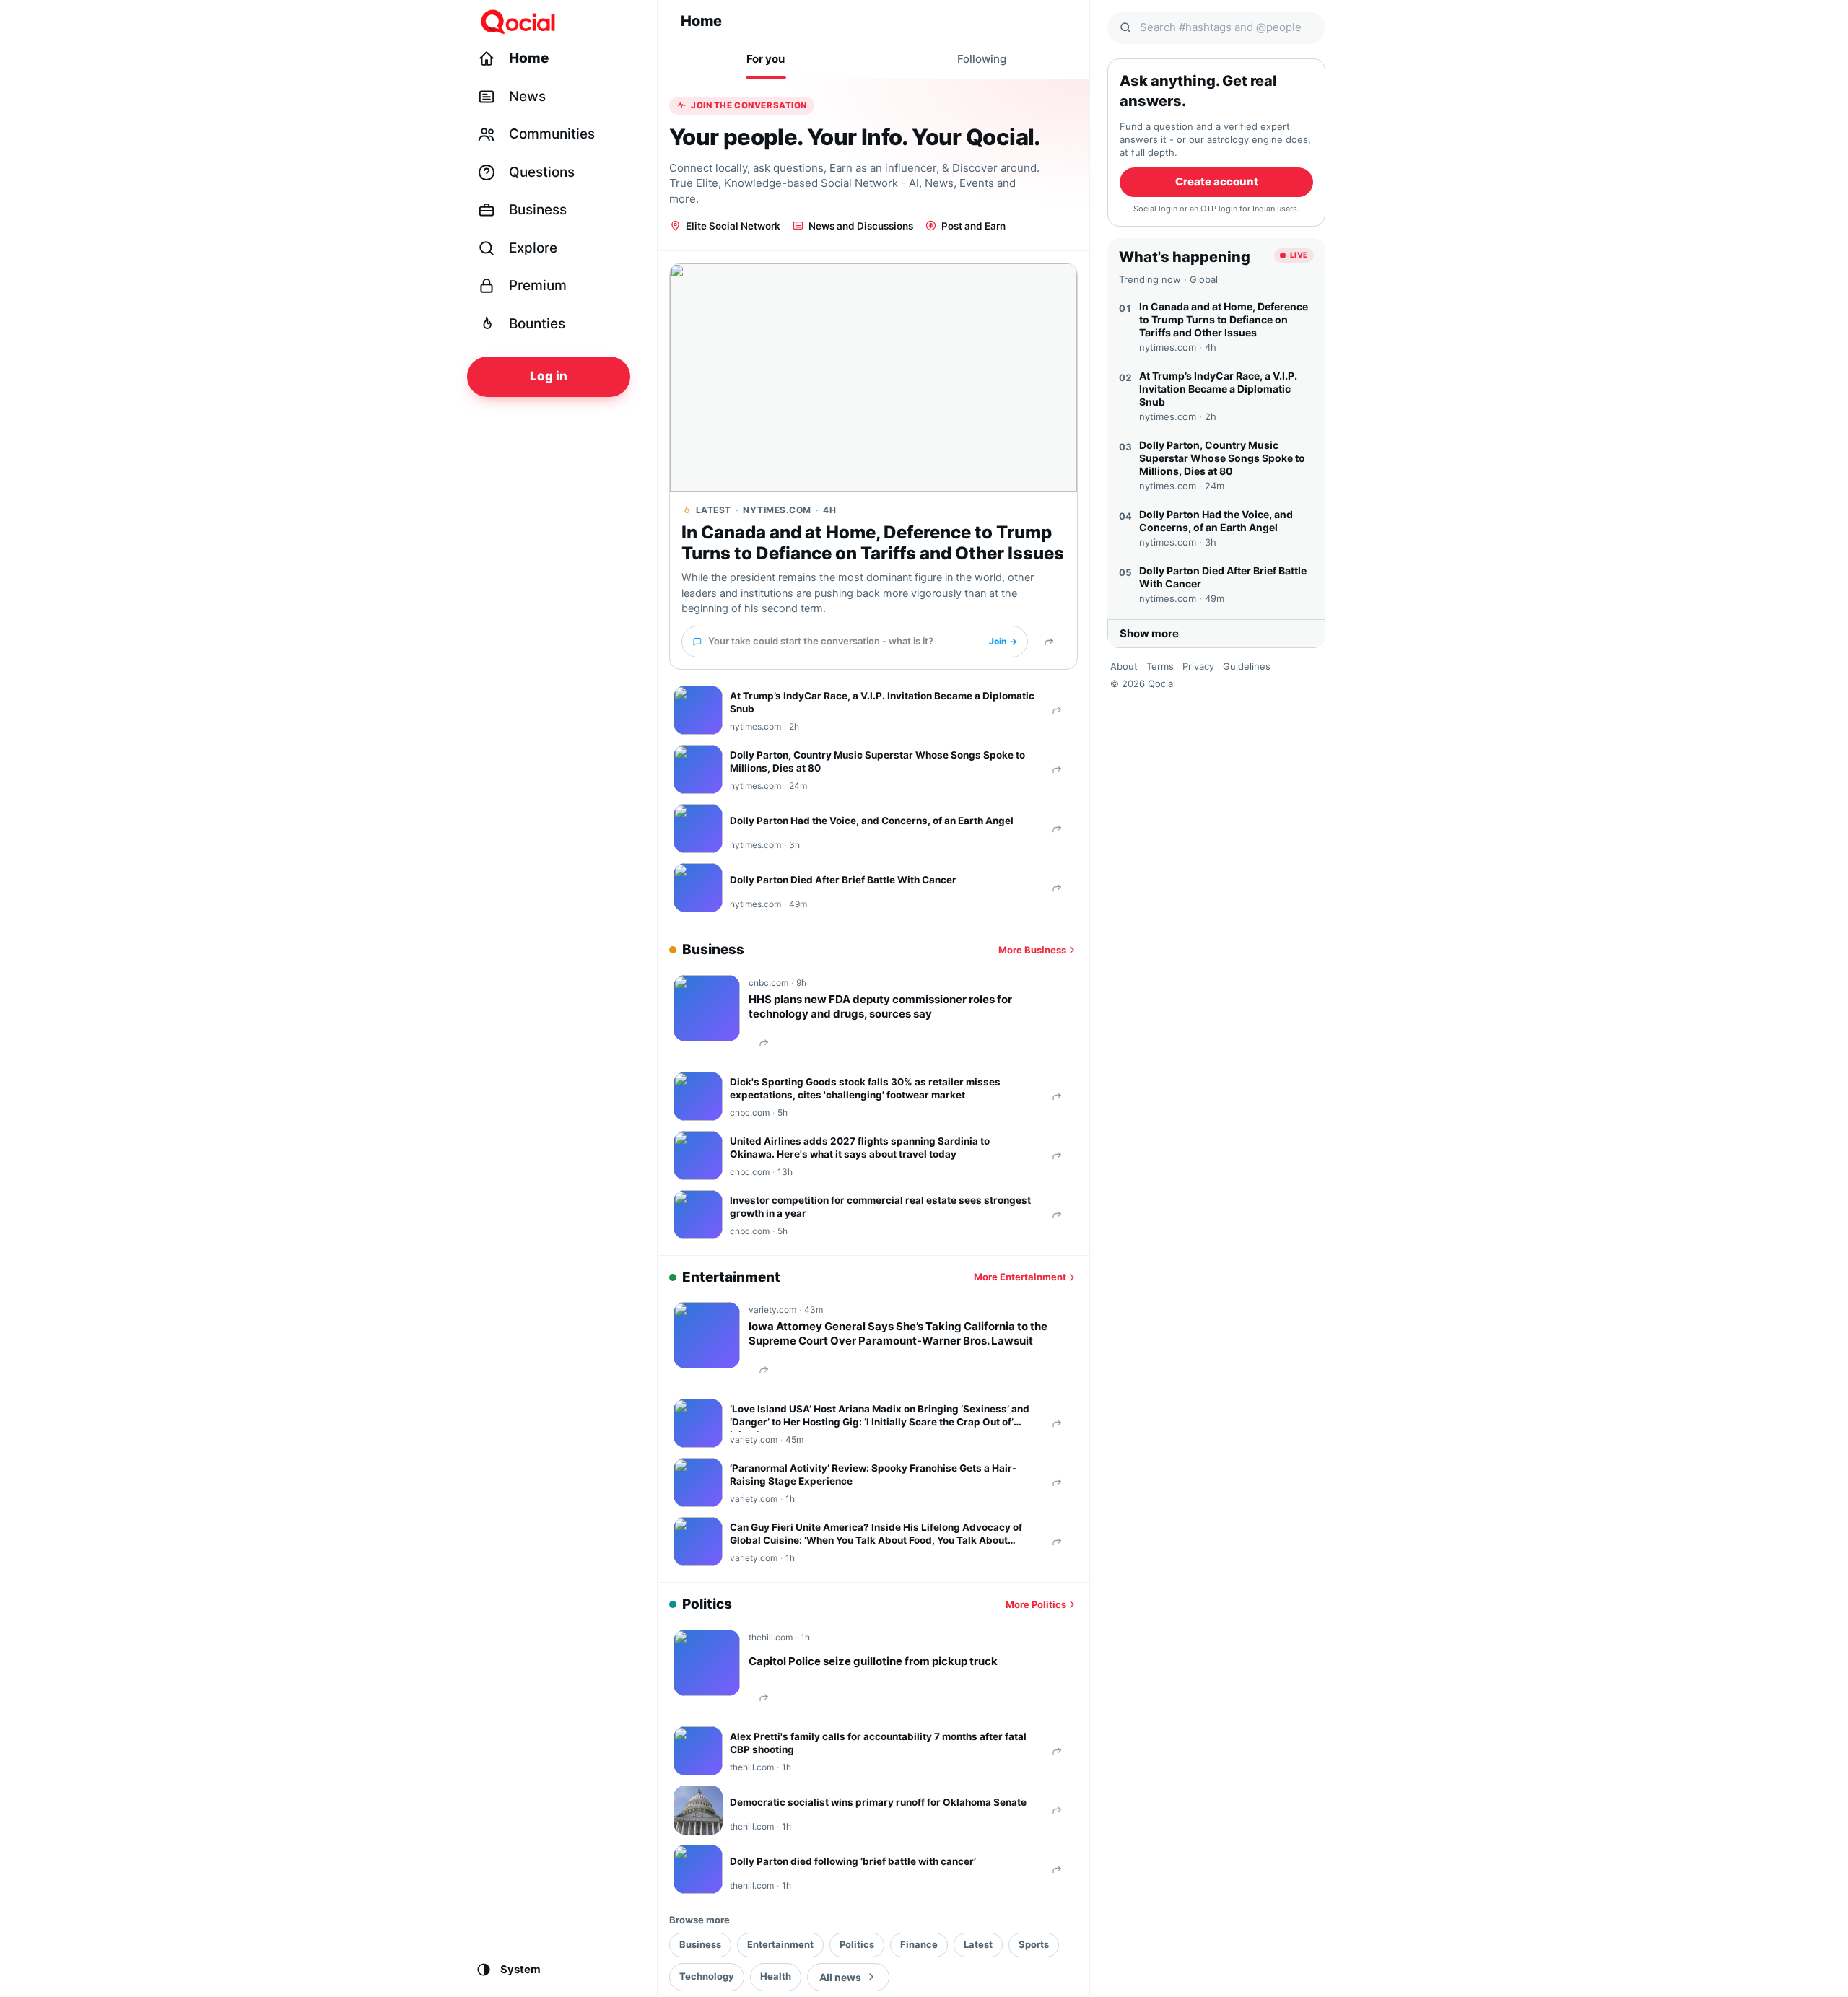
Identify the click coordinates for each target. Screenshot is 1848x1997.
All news (840, 1977)
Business (700, 1944)
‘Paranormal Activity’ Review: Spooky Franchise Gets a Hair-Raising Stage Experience (873, 1474)
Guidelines (1247, 666)
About (1124, 666)
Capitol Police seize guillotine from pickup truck (873, 1661)
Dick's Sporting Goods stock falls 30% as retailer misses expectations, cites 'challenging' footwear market (865, 1088)
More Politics (1036, 1604)
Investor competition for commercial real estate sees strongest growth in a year (880, 1207)
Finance (919, 1944)
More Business (1032, 950)
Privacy (1198, 666)
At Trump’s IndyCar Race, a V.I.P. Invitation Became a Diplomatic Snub (882, 702)
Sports (1034, 1944)
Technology (707, 1976)
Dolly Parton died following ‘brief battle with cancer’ (853, 1861)
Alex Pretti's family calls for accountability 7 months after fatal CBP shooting (878, 1743)
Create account (1217, 182)
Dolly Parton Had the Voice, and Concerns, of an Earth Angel (872, 821)
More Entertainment (1020, 1277)
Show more (1149, 633)
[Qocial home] (558, 22)
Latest (978, 1944)
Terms (1160, 666)
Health (776, 1976)
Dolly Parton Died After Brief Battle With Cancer (843, 880)
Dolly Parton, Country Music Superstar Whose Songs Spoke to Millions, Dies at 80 (877, 761)
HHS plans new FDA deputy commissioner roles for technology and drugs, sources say (880, 1006)
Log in (549, 376)
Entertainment (780, 1944)
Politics (857, 1944)
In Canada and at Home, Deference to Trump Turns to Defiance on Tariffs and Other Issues (873, 543)
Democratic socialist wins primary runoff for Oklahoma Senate (878, 1802)
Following (982, 59)
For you (766, 59)
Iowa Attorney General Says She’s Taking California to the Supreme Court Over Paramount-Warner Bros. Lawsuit (898, 1333)
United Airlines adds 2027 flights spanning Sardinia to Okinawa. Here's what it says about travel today (860, 1148)
